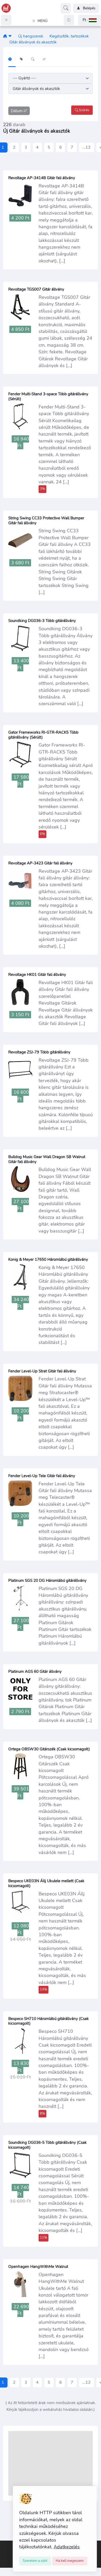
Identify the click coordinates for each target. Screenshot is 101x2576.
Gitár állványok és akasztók (33, 42)
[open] (4, 2544)
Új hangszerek (31, 36)
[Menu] (6, 20)
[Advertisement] (51, 2463)
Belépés (89, 8)
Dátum (17, 111)
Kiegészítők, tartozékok (69, 36)
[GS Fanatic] (5, 36)
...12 (86, 147)
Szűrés (84, 110)
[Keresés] (66, 8)
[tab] (12, 60)
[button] (90, 20)
